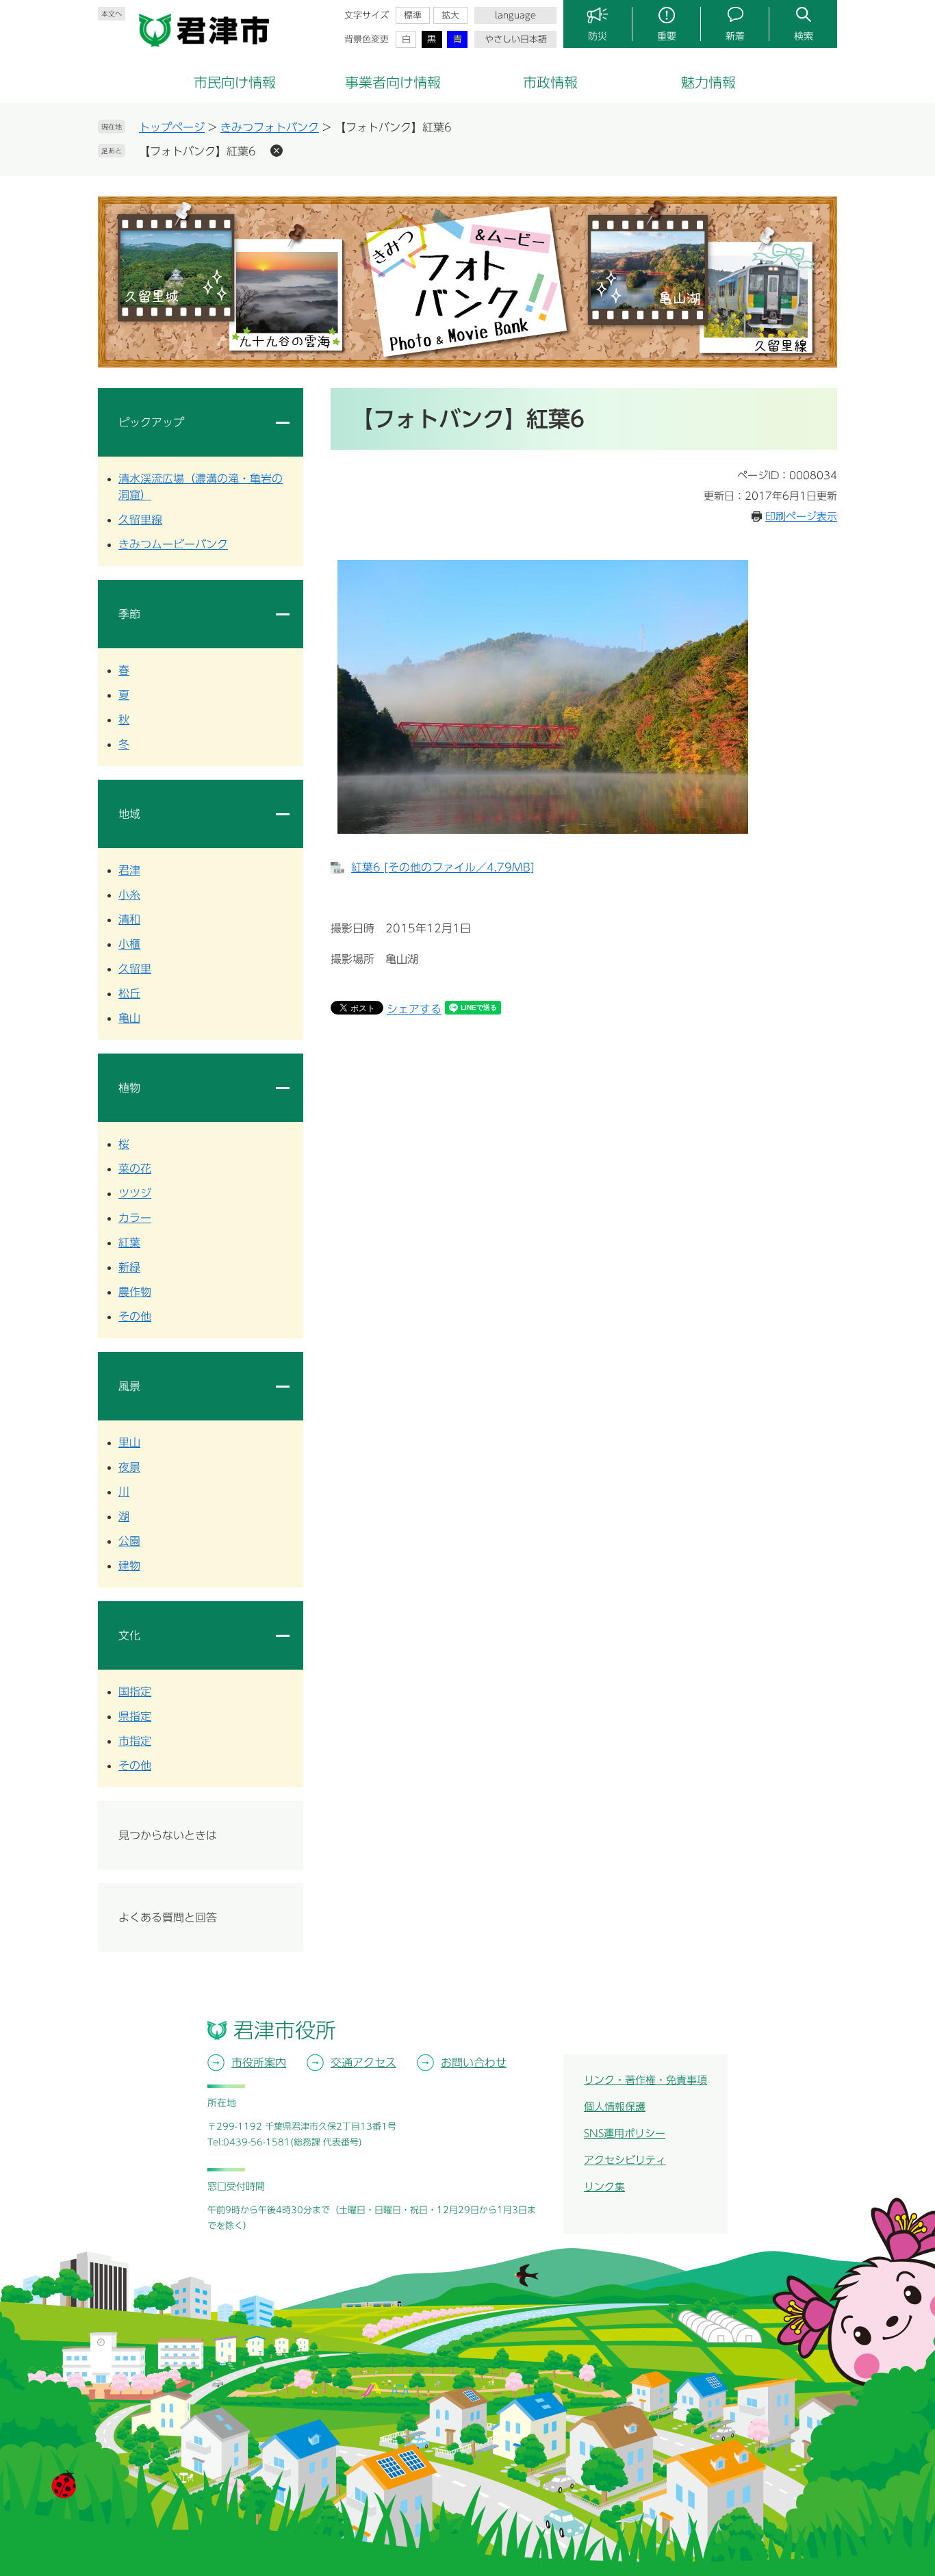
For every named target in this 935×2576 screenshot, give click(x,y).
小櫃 (129, 944)
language (515, 15)
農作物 (135, 1292)
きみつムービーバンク (173, 544)
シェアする (414, 1009)
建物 (129, 1566)
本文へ (112, 14)
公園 (129, 1541)
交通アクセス (363, 2063)
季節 (129, 614)
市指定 (135, 1741)
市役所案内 (259, 2063)
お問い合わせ (474, 2063)
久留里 (135, 969)
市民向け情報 (235, 82)
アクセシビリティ (625, 2160)
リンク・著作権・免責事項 (645, 2080)
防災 (598, 36)
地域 (129, 814)
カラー (135, 1218)
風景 (129, 1386)
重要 (667, 36)
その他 (135, 1316)
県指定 (135, 1716)
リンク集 (604, 2187)
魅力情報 (708, 82)
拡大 (450, 15)
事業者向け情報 (393, 82)
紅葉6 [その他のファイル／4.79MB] (443, 867)
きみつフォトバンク (270, 127)
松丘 (129, 993)
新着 (735, 36)
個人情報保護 (615, 2107)
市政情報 (550, 82)
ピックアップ (151, 422)
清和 (129, 919)
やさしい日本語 (516, 39)
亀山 (129, 1018)
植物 (129, 1088)
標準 (413, 15)
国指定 (135, 1692)
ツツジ (135, 1193)
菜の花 (135, 1169)
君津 (129, 870)
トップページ (172, 127)
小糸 (129, 895)
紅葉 (129, 1242)
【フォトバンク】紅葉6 (197, 151)
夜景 (129, 1467)
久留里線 (140, 520)
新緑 (129, 1267)
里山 (129, 1442)
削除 (277, 151)
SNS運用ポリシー (625, 2133)
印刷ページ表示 (801, 517)
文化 (129, 1635)
